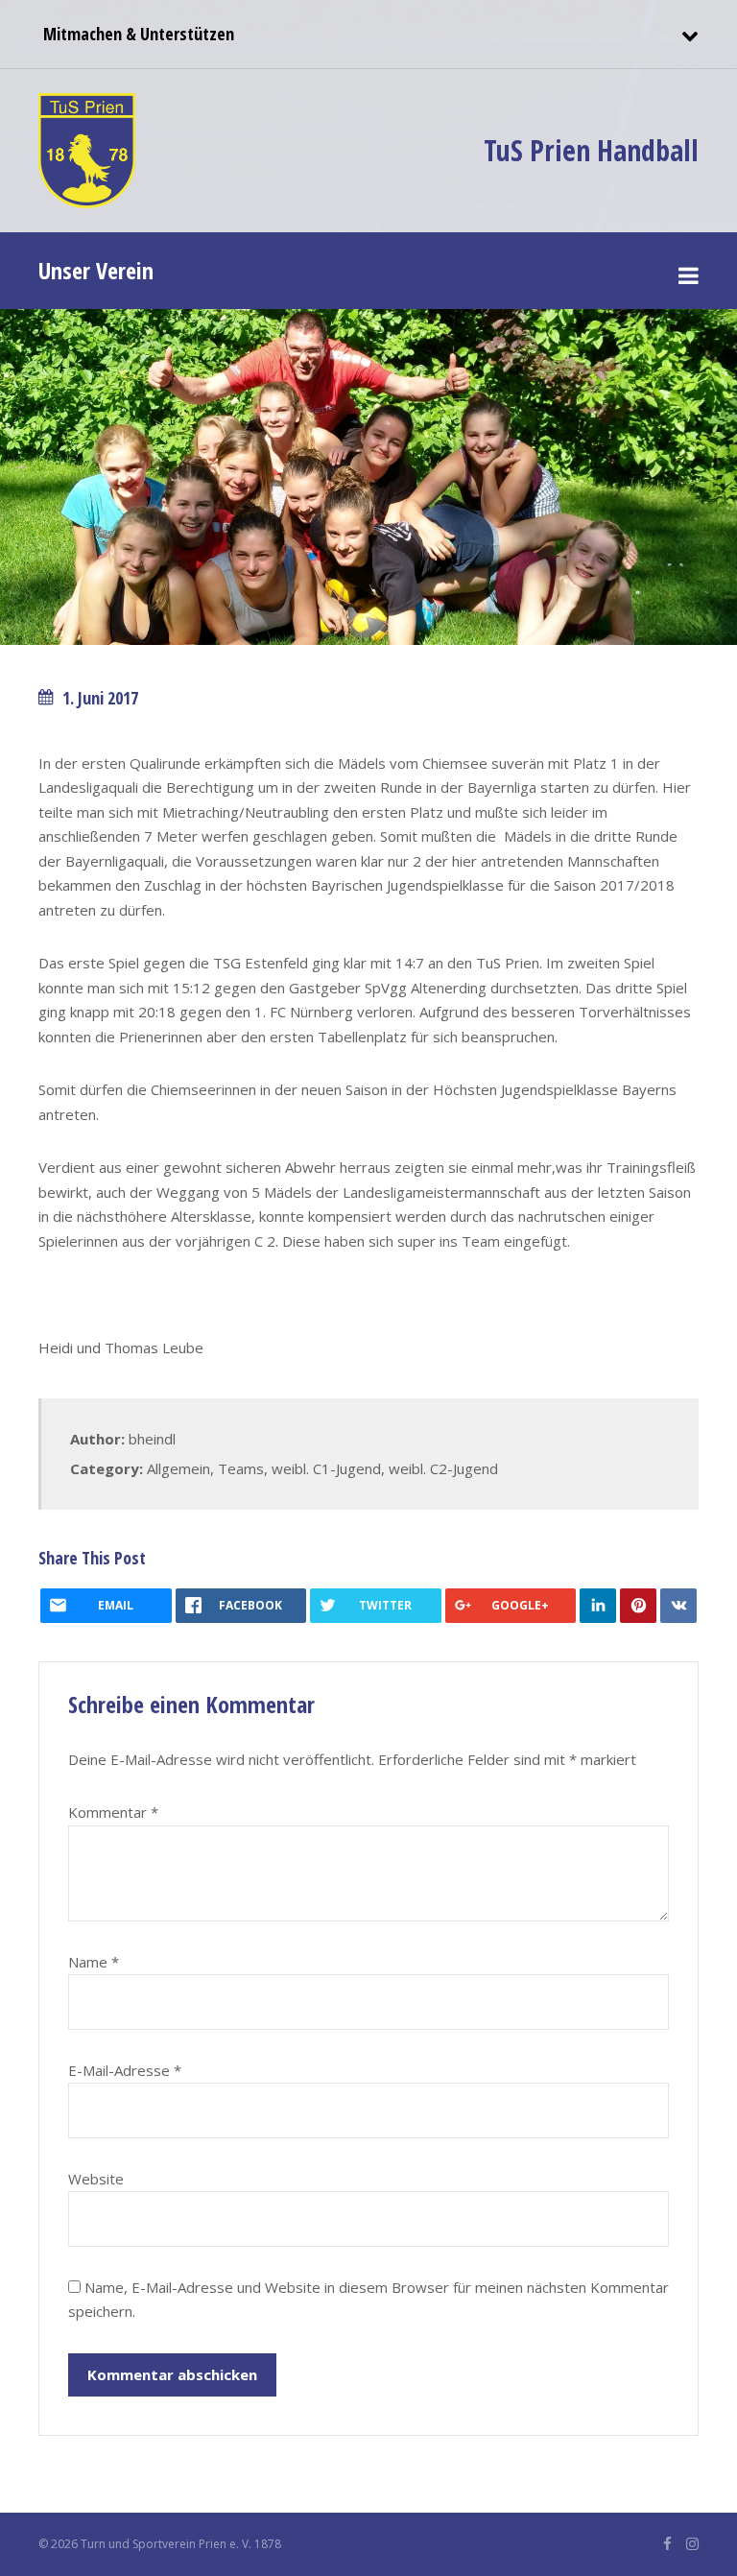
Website (96, 2179)
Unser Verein (96, 270)
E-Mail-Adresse (125, 2070)
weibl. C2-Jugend (443, 1468)
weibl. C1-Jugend (326, 1468)
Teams (241, 1468)
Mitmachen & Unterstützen (136, 34)
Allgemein (178, 1468)
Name (94, 1962)
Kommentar (113, 1812)
